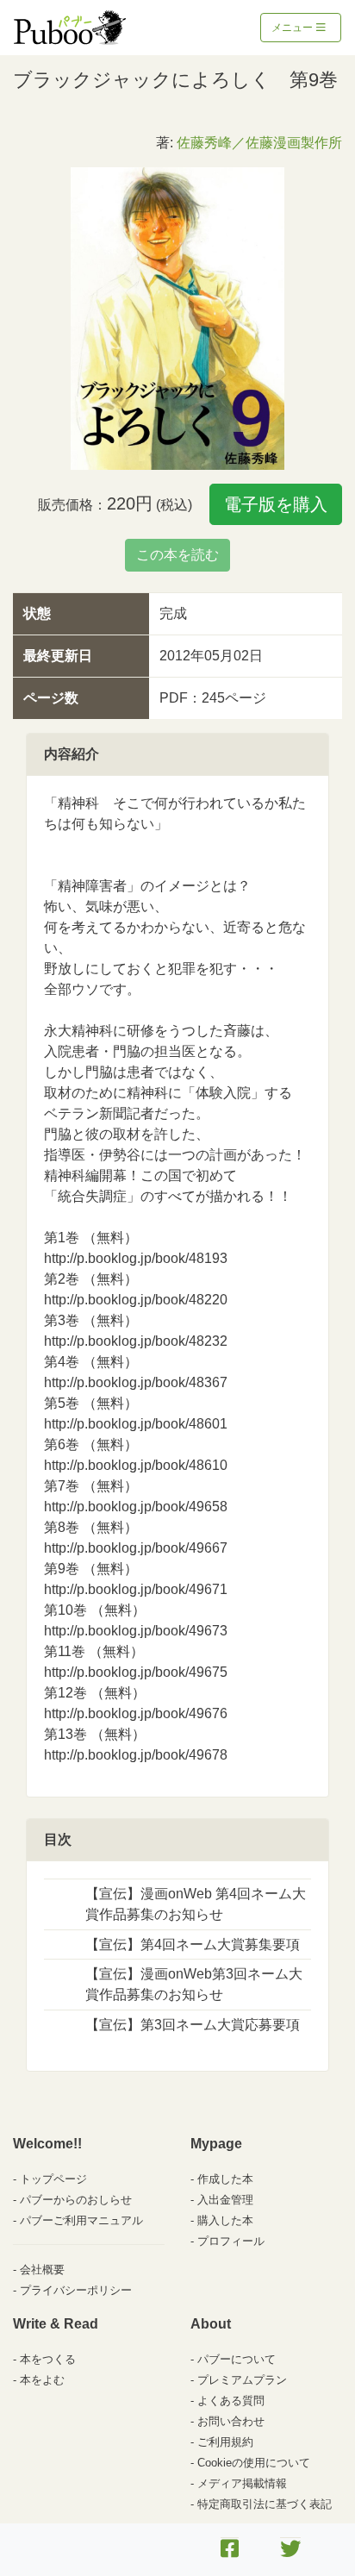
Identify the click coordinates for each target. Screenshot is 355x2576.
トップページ (53, 2179)
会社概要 (42, 2270)
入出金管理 (225, 2200)
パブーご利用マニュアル (81, 2220)
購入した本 (225, 2220)
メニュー (293, 28)
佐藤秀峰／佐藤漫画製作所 (259, 143)
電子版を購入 (276, 504)
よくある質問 (231, 2401)
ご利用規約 (225, 2442)
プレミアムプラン (242, 2380)
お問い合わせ (231, 2421)
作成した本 (225, 2179)
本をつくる (48, 2359)
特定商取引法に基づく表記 (265, 2504)
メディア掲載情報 (242, 2483)
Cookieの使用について (254, 2463)
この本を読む (177, 555)
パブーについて (237, 2359)
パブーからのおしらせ (76, 2200)
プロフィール (231, 2241)
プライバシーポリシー (76, 2290)
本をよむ (42, 2380)
